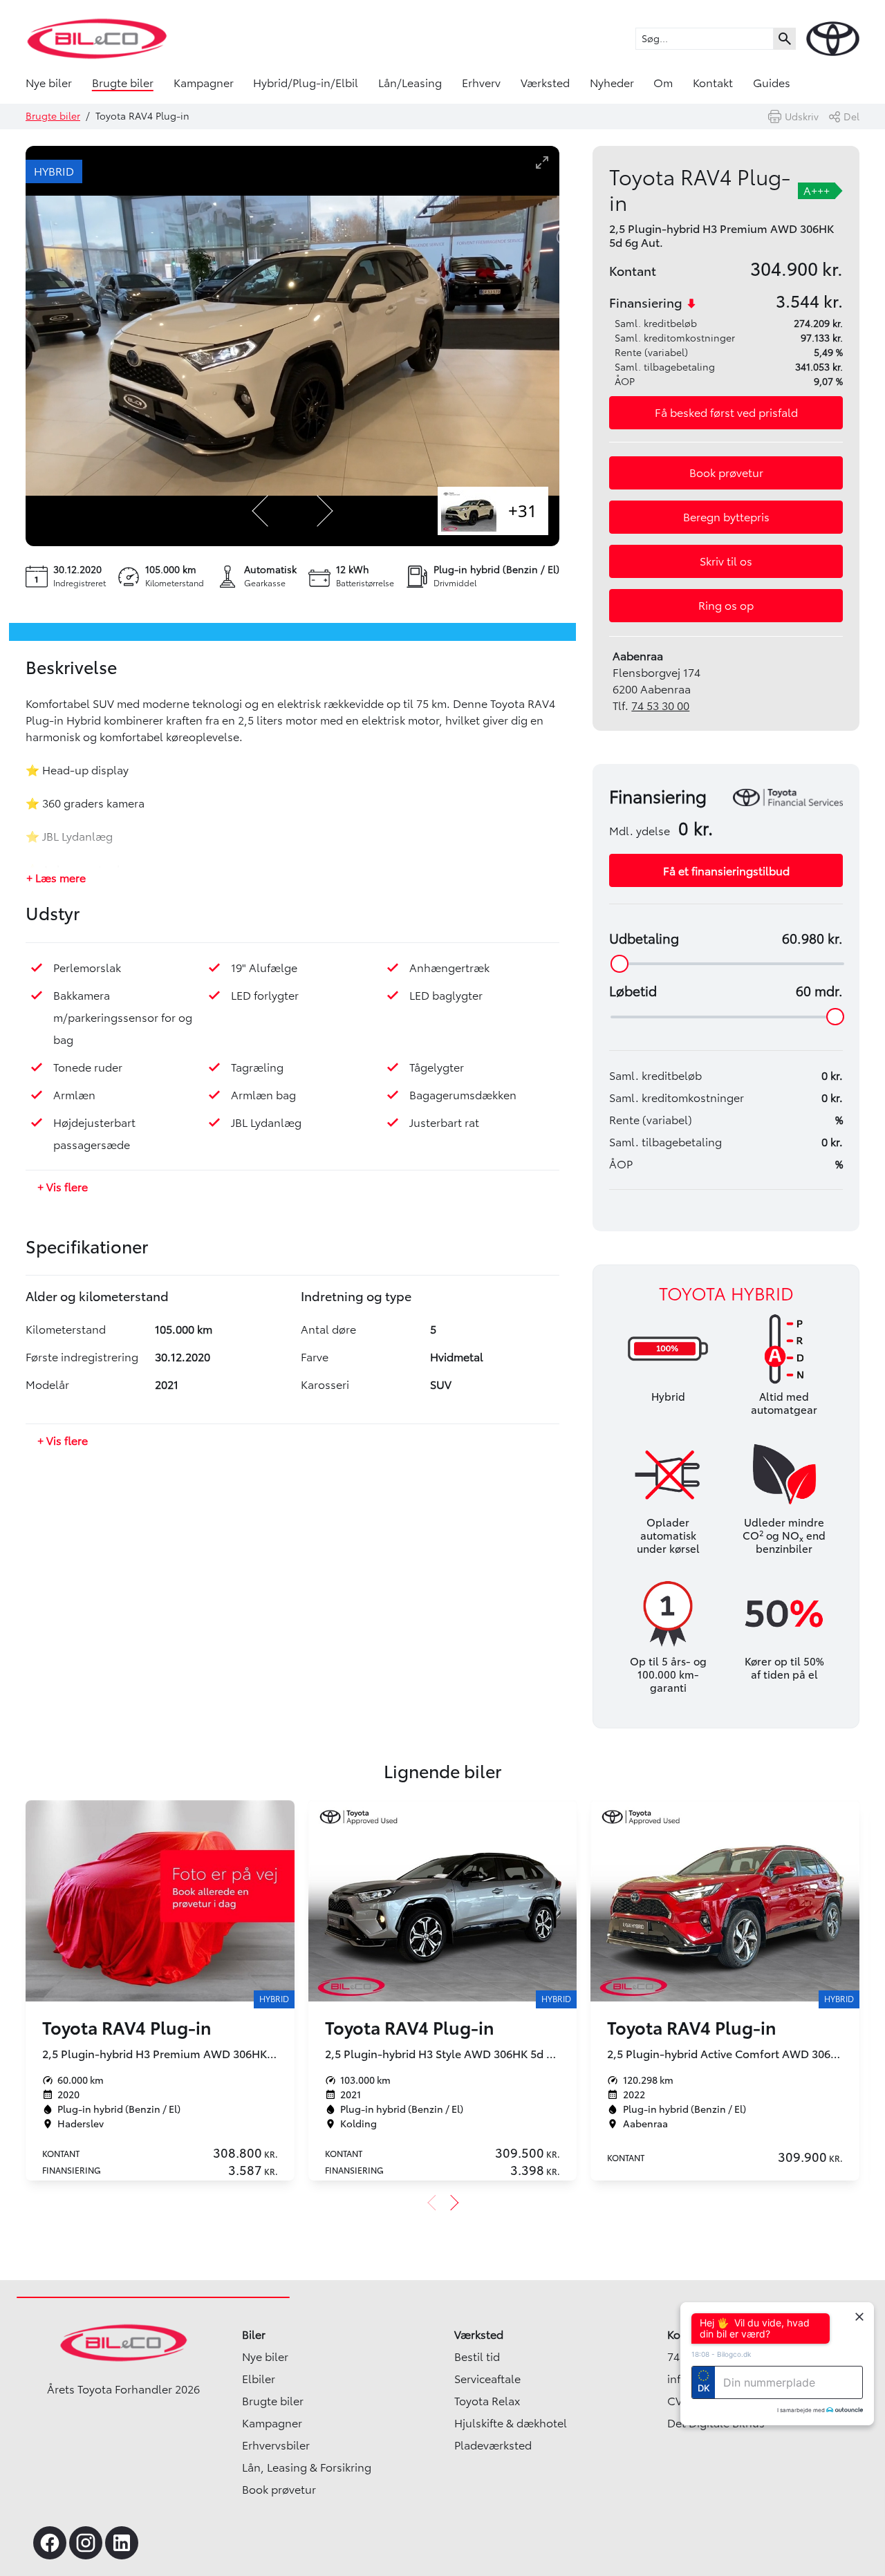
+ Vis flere (63, 1187)
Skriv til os (726, 561)
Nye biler (49, 83)
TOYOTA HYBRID (726, 1294)
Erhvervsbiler (276, 2445)
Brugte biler (123, 83)
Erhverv (481, 83)
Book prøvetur (726, 473)
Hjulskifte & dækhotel (511, 2423)
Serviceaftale (487, 2379)
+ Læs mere (56, 878)
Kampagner (204, 83)
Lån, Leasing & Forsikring (307, 2467)
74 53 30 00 (660, 706)
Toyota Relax (487, 2401)
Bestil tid (477, 2357)
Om (663, 83)
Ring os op (726, 606)
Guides (772, 83)
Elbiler (259, 2379)
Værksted (545, 83)
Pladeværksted (493, 2445)
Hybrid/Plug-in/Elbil (306, 83)
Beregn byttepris (726, 517)
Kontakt (713, 83)
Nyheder (612, 83)
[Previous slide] (261, 511)
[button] (726, 413)
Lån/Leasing (410, 83)
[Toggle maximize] (542, 162)
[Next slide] (324, 511)
